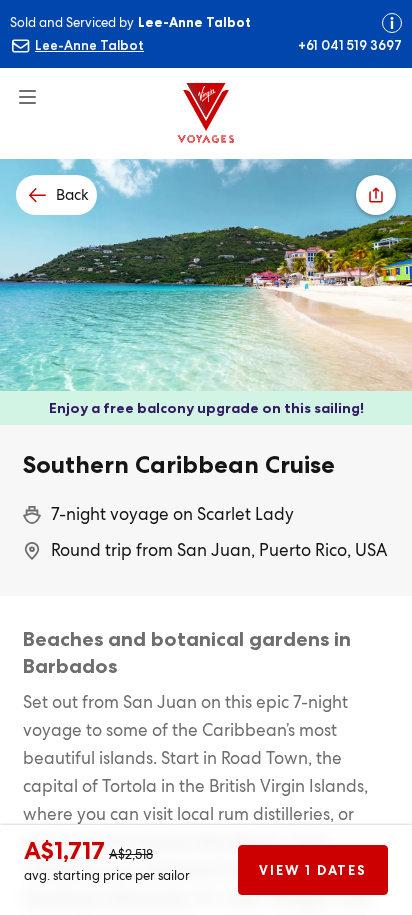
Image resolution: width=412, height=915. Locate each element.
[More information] (392, 23)
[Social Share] (376, 195)
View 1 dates (312, 870)
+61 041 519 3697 (350, 45)
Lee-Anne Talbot (89, 45)
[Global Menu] (19, 88)
